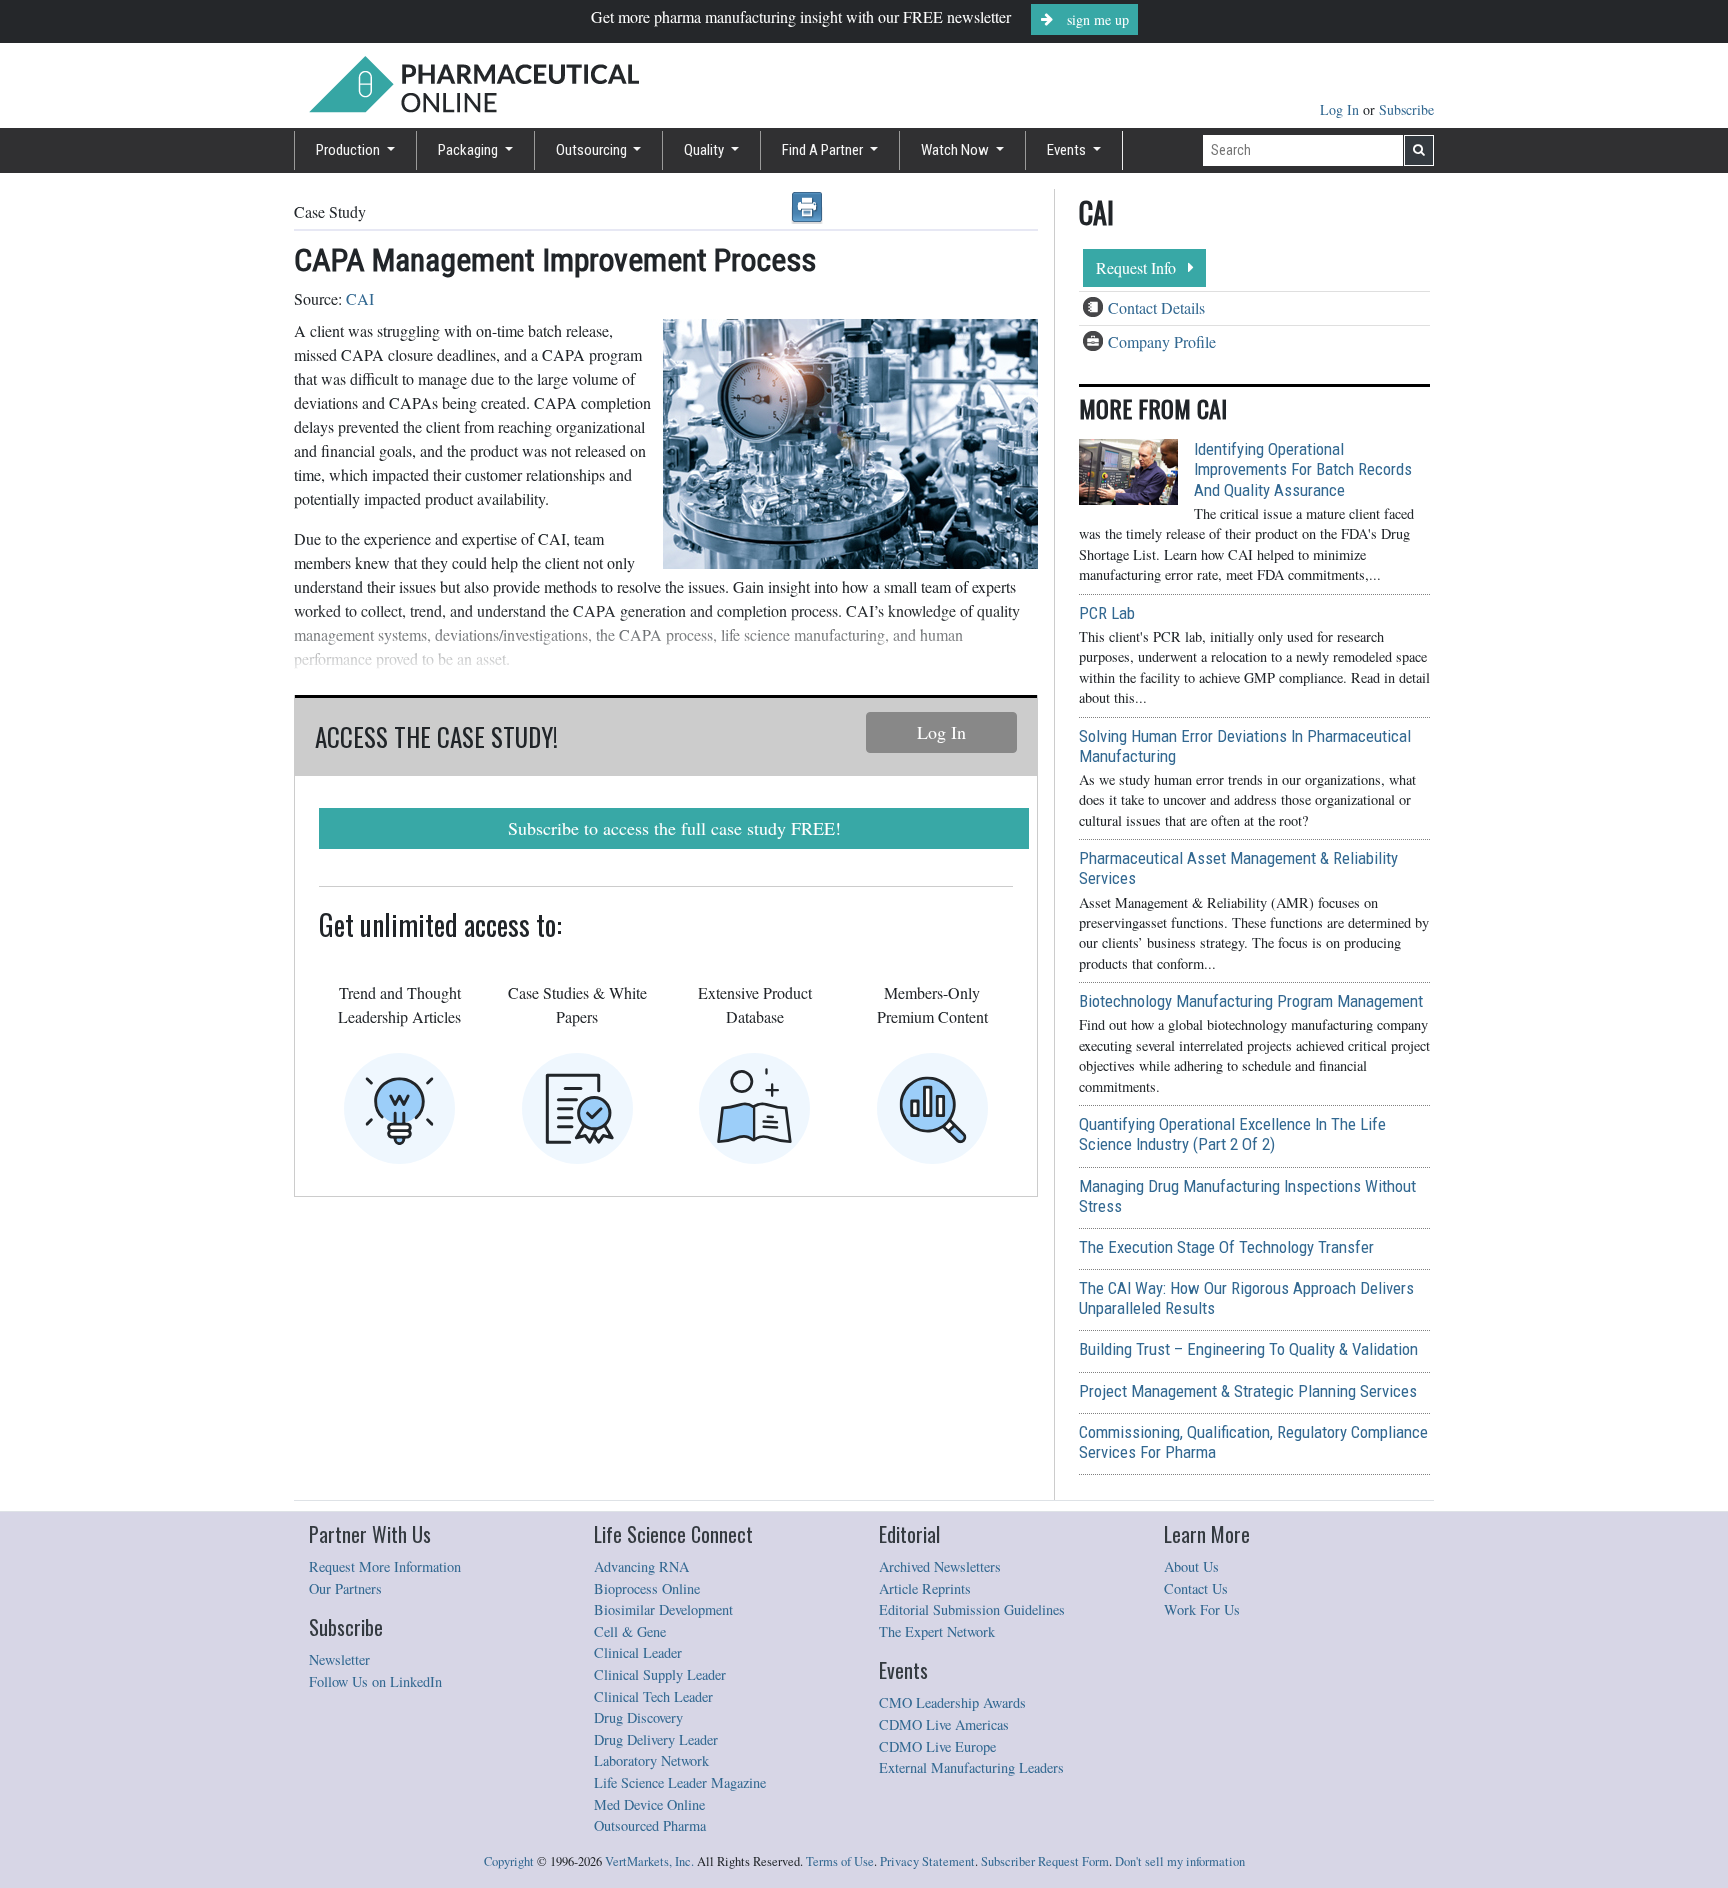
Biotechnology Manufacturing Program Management (1251, 1001)
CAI (360, 298)
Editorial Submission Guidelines (972, 1609)
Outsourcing (593, 150)
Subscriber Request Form (1045, 1861)
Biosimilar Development (663, 1609)
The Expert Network (937, 1631)
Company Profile (1162, 341)
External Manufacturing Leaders (971, 1767)
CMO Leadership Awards (952, 1702)
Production (349, 150)
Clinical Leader (638, 1652)
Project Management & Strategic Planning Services (1248, 1391)
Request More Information (385, 1566)
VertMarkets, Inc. (649, 1861)
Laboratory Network (651, 1760)
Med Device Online (649, 1804)
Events (1068, 150)
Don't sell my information (1180, 1861)
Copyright (509, 1861)
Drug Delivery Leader (656, 1739)
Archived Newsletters (940, 1566)
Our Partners (345, 1588)
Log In (1341, 109)
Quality (705, 150)
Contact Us (1196, 1588)
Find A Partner (824, 150)
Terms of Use (840, 1861)
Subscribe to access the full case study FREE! (674, 828)
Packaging (469, 150)
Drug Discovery (638, 1717)
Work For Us (1202, 1609)
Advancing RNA (641, 1566)
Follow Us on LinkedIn (375, 1681)
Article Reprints (925, 1588)
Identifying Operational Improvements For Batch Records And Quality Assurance (1303, 469)
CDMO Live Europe (937, 1746)
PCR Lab (1107, 613)
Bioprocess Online (647, 1588)
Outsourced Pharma (650, 1825)
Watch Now (956, 150)
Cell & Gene (630, 1631)
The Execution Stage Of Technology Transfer (1226, 1247)
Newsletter (339, 1659)
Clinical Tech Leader (653, 1696)
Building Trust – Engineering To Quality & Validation (1248, 1349)
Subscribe (1406, 109)
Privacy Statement (927, 1861)
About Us (1191, 1566)
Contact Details (1156, 307)
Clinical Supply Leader (660, 1674)
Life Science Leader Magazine (680, 1782)
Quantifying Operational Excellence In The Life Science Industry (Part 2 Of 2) (1232, 1134)
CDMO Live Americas (944, 1724)
